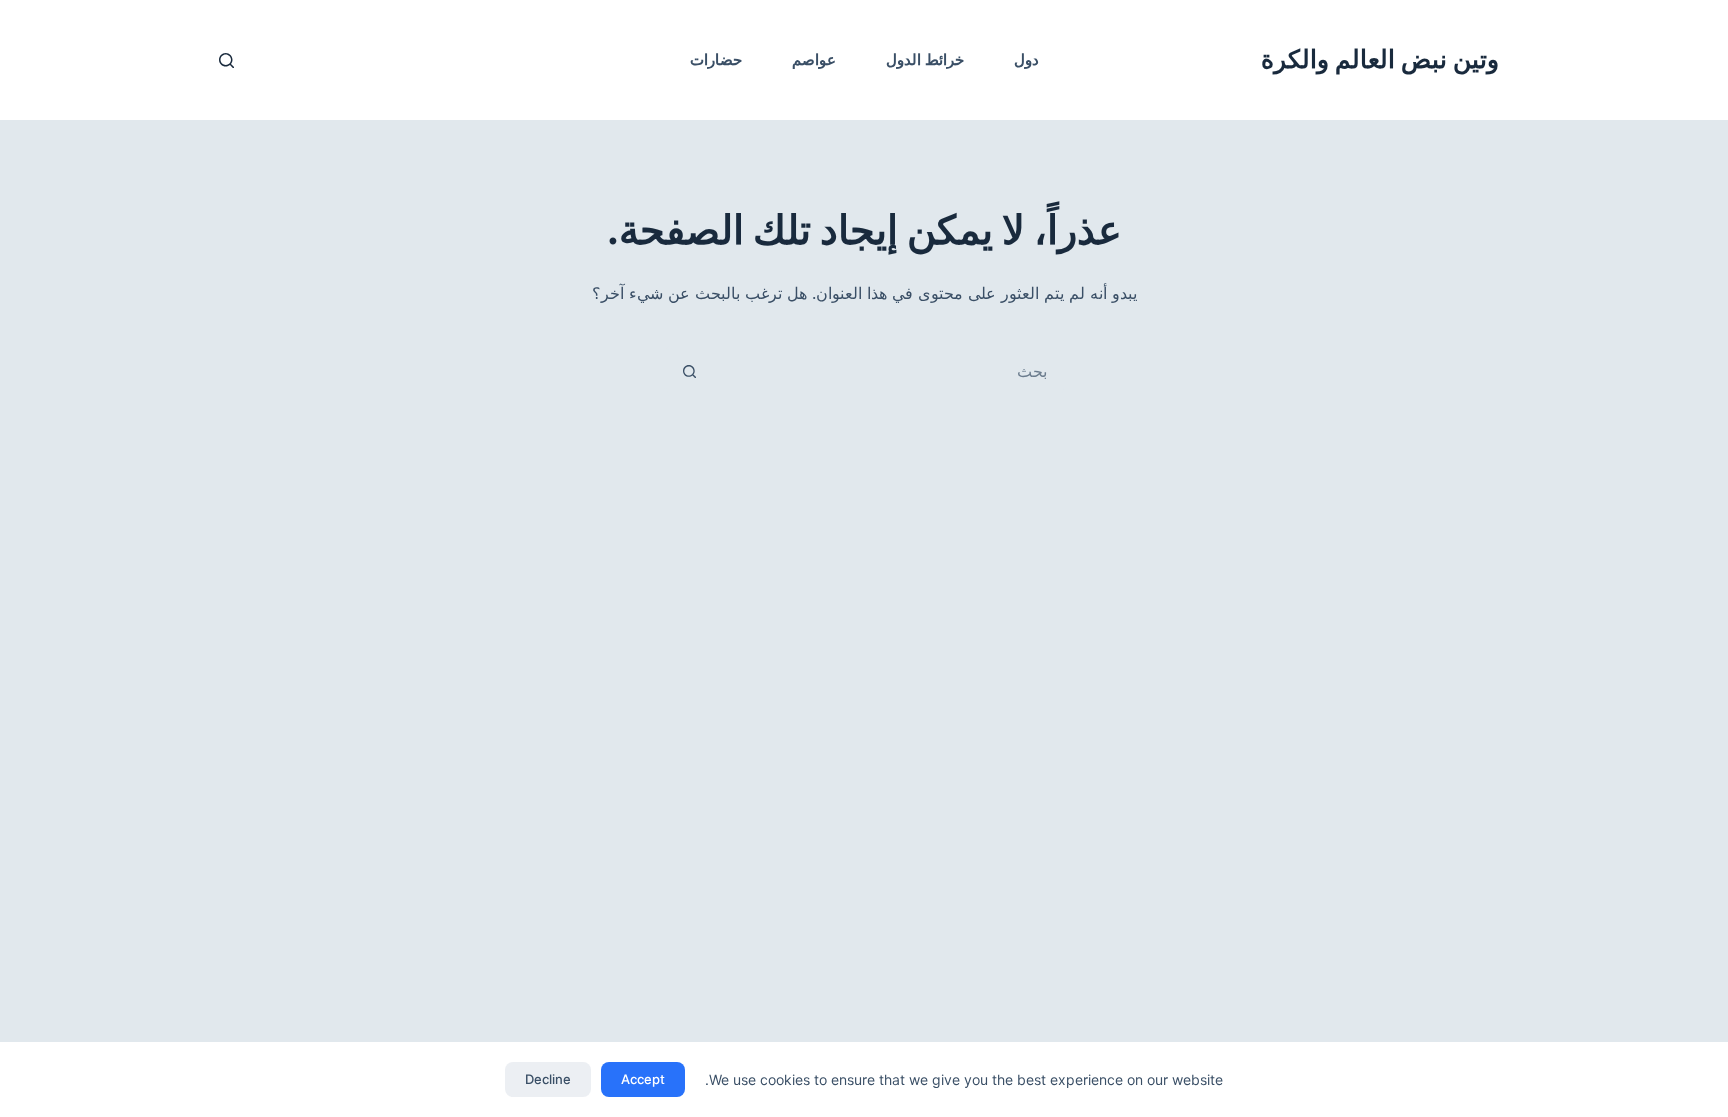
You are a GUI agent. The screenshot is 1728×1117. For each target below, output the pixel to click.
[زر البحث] (689, 371)
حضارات (716, 59)
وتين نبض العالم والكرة (1380, 59)
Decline (548, 1079)
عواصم (814, 59)
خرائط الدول (925, 59)
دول (1026, 59)
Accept (643, 1079)
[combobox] (887, 371)
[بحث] (226, 60)
